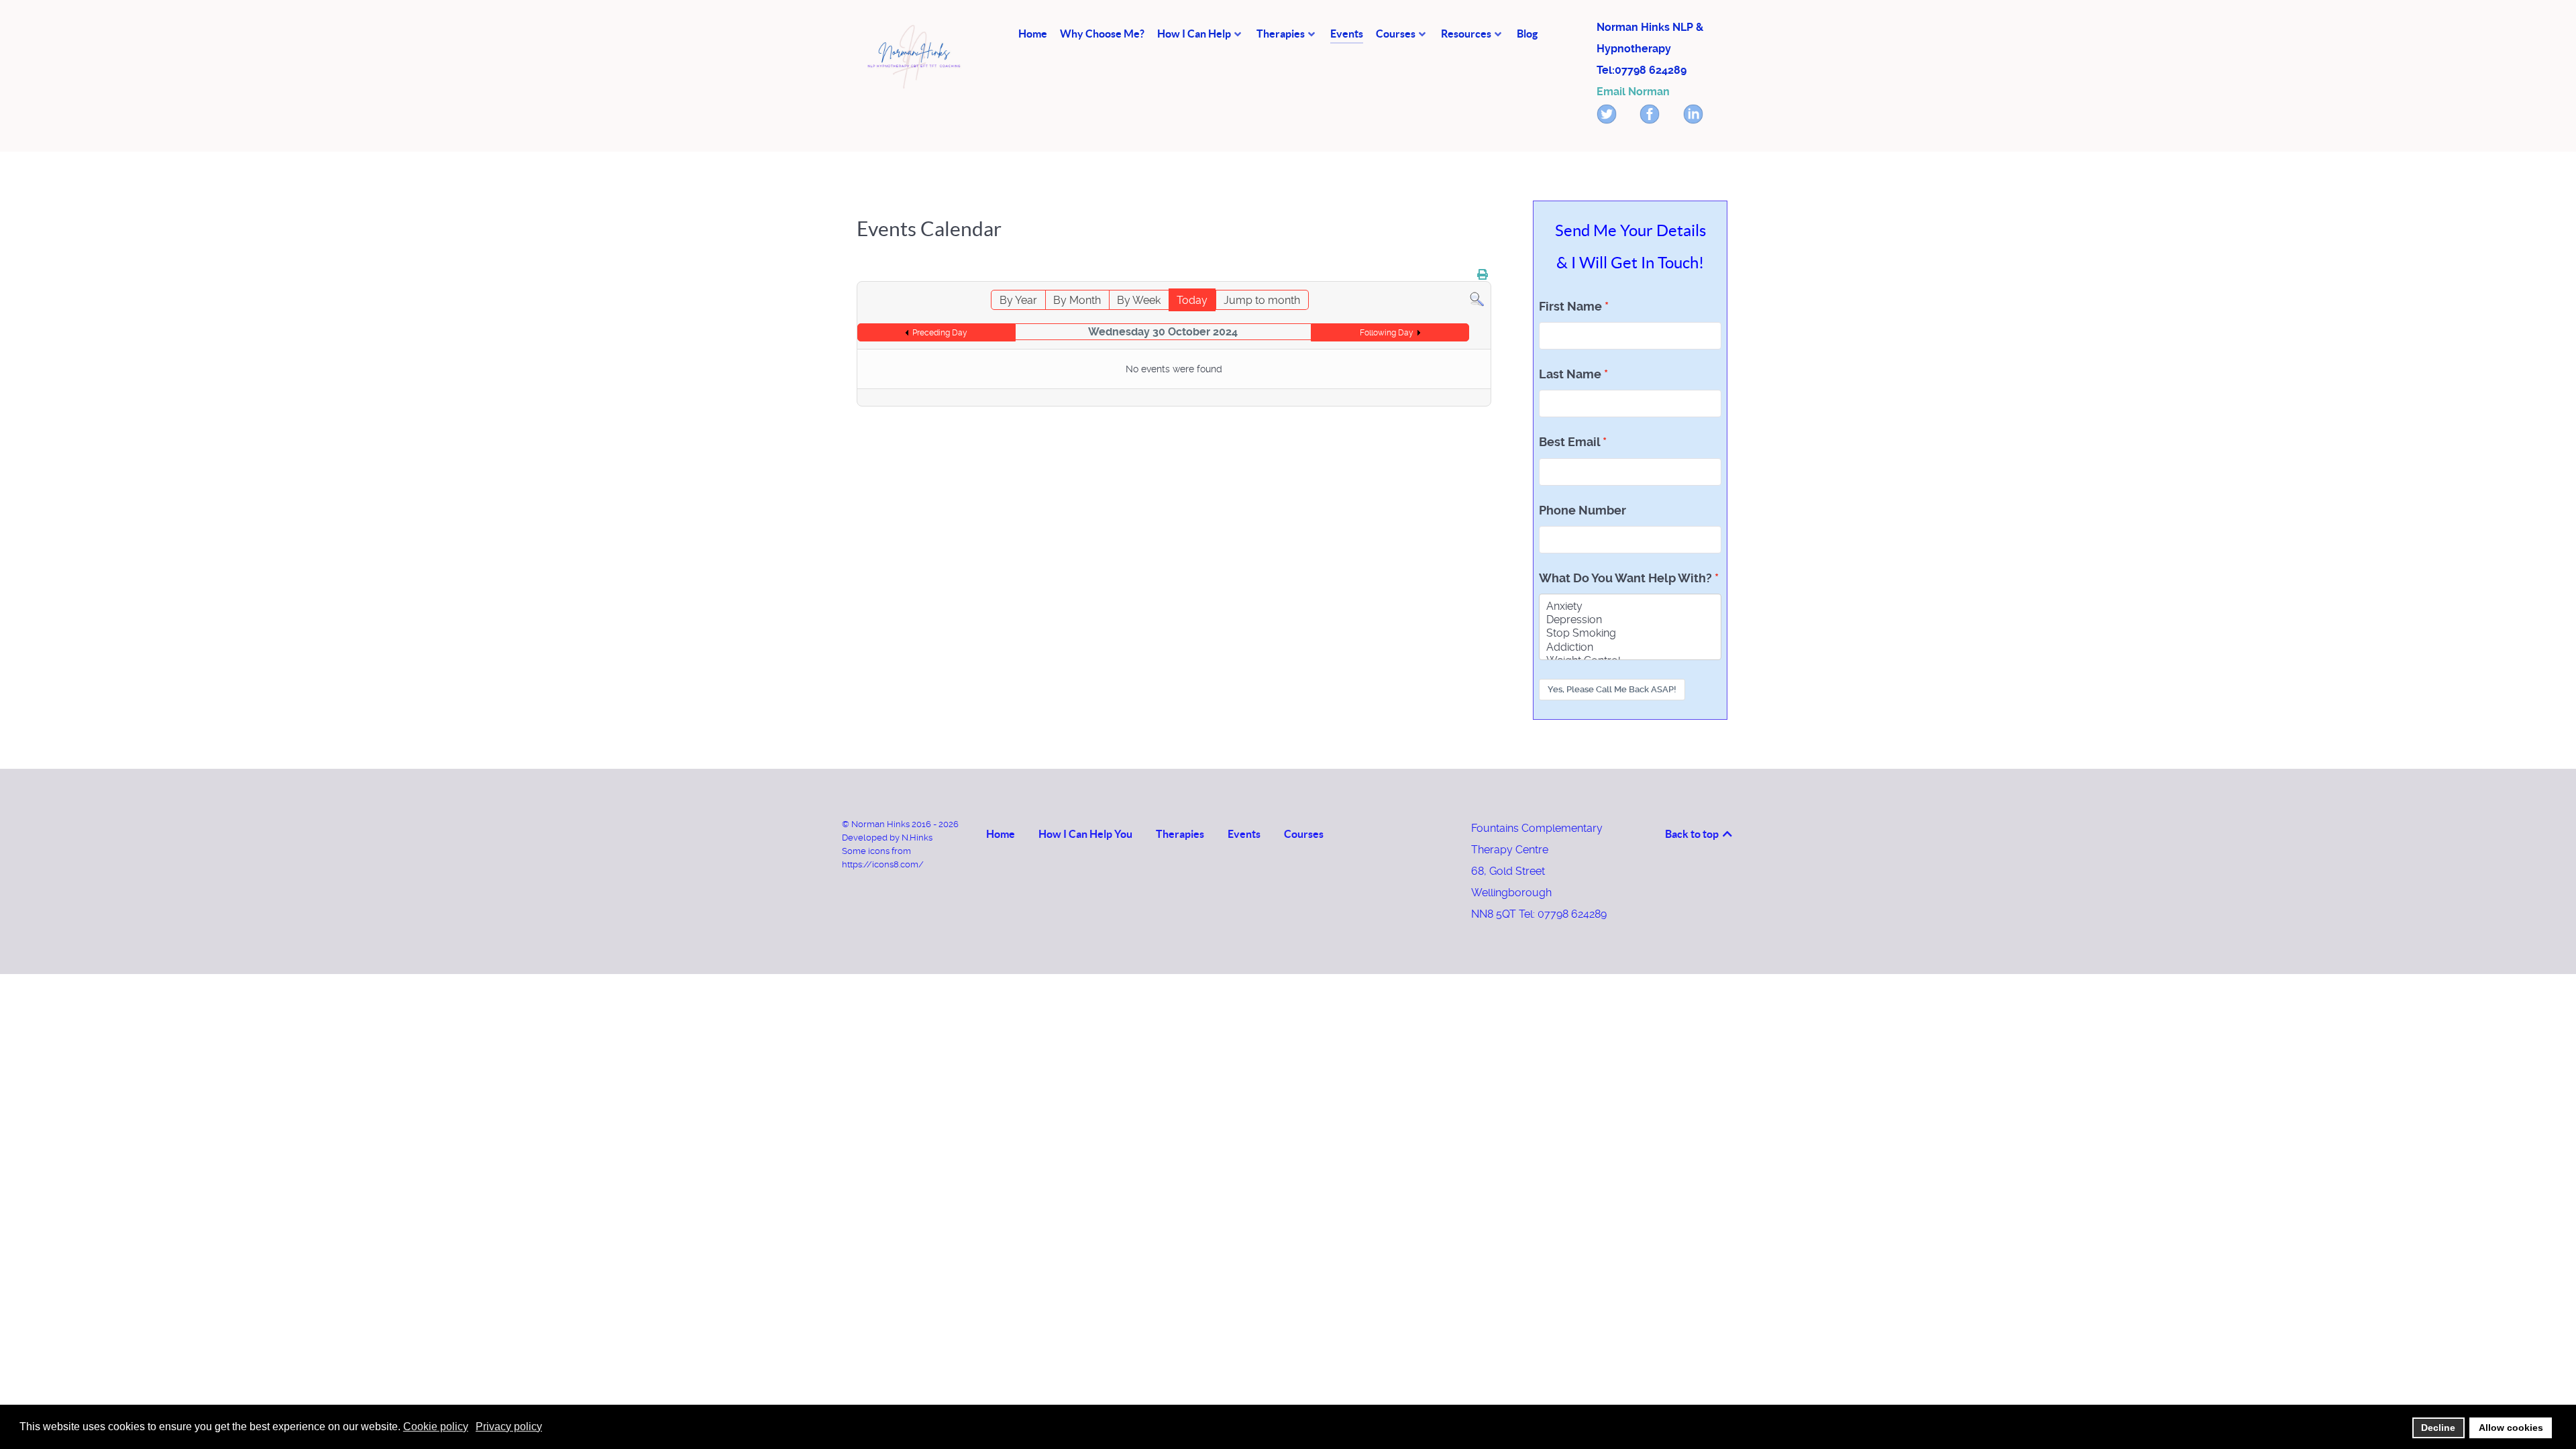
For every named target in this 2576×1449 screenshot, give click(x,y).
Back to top (1693, 834)
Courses (1304, 834)
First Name (1570, 307)
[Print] (1483, 275)
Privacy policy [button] (509, 1427)
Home (1001, 834)
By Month (1077, 300)
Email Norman (1633, 92)
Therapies (1180, 834)
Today (1192, 300)
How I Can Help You (1085, 834)
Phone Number (1582, 511)
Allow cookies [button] (2511, 1428)
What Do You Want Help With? (1625, 578)
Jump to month (1262, 300)
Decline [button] (2438, 1428)
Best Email (1569, 442)
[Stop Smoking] (1630, 633)
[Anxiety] (1630, 606)
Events (1244, 834)
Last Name (1570, 374)
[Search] (1477, 299)
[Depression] (1630, 620)
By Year (1018, 300)
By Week (1139, 300)
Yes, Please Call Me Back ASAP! (1612, 689)
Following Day (1387, 333)
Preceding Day (940, 333)
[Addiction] (1630, 647)
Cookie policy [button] (436, 1427)
